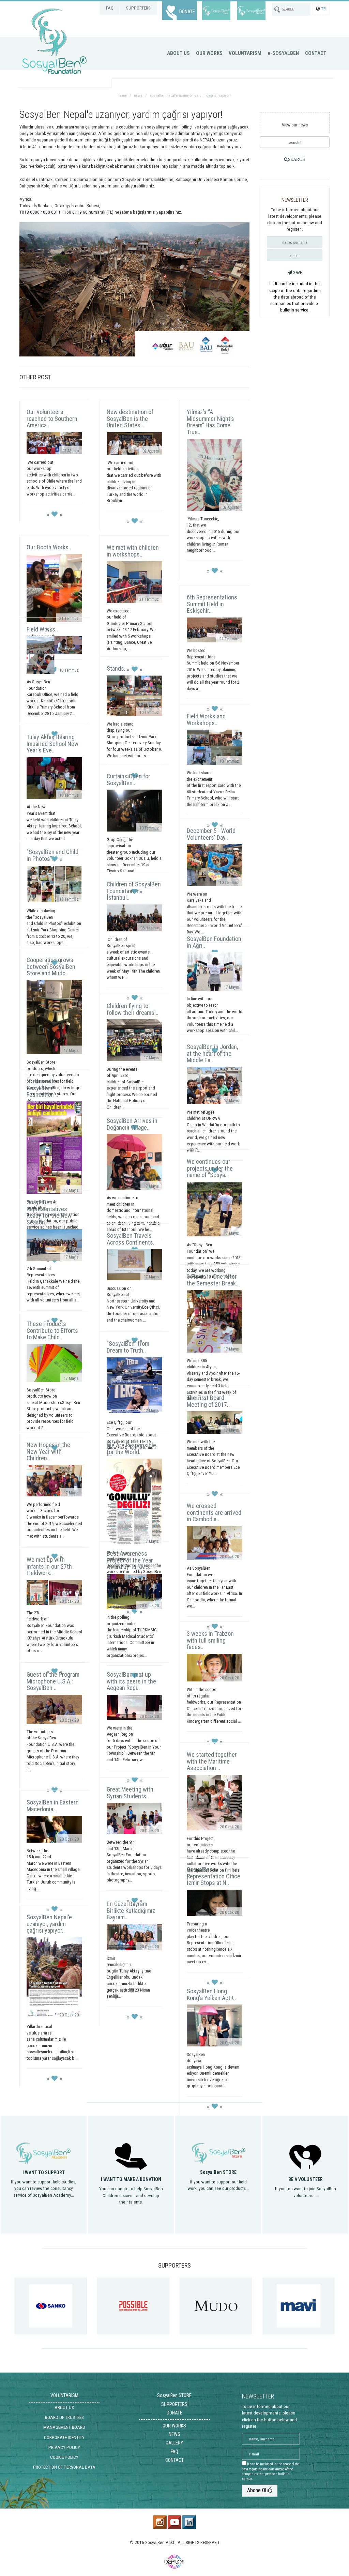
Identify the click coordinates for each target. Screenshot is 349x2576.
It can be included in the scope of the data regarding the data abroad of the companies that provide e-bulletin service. (295, 297)
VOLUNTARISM (245, 53)
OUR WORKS (209, 53)
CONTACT (316, 53)
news (138, 96)
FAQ (110, 8)
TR (323, 9)
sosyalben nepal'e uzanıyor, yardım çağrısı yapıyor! (190, 96)
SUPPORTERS (138, 8)
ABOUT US (178, 53)
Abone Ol (257, 2490)
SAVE (297, 272)
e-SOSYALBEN (283, 53)
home (123, 96)
